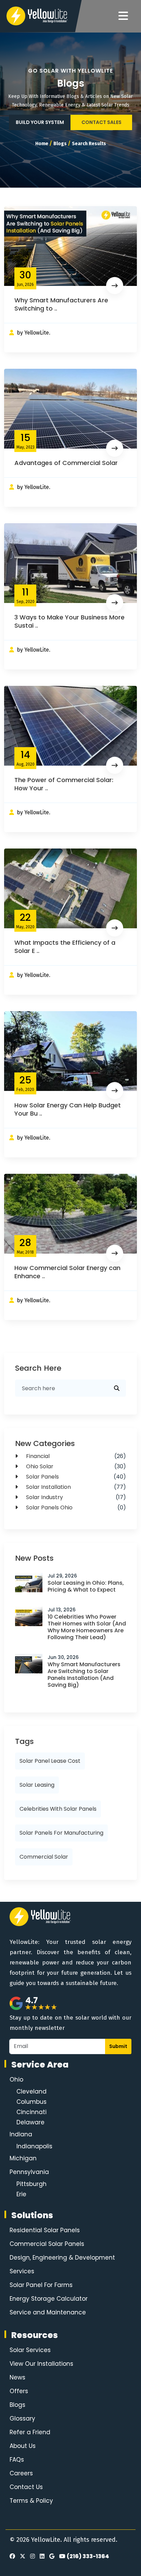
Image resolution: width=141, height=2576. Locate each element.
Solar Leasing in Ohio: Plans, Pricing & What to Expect (86, 1586)
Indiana (21, 2134)
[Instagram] (31, 2556)
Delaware (30, 2122)
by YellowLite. (34, 333)
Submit (118, 2046)
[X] (22, 2556)
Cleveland (31, 2091)
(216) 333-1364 (88, 2556)
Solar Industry (75, 1497)
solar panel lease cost (50, 1761)
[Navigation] (123, 16)
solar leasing (37, 1785)
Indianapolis (34, 2146)
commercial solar (44, 1857)
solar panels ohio (75, 1507)
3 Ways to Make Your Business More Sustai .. (69, 621)
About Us (23, 2446)
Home (42, 144)
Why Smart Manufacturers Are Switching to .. (61, 304)
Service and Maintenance (48, 2312)
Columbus (31, 2102)
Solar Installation (75, 1487)
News (17, 2377)
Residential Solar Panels (45, 2230)
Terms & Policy (31, 2501)
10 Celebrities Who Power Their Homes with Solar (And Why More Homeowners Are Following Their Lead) (87, 1627)
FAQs (17, 2460)
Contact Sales (101, 122)
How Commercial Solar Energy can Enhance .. (67, 1272)
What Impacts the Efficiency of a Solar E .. (65, 947)
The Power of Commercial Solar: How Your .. (64, 784)
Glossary (22, 2418)
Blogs (60, 144)
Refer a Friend (30, 2432)
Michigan (23, 2158)
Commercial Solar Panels (47, 2244)
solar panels (75, 1477)
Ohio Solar (75, 1466)
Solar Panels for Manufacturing (61, 1833)
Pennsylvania (29, 2172)
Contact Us (26, 2487)
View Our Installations (41, 2364)
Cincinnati (31, 2112)
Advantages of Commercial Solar (66, 463)
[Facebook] (12, 2556)
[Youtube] (61, 2556)
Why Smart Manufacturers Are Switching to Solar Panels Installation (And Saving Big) (84, 1675)
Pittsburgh (31, 2184)
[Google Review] (51, 2556)
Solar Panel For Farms (41, 2285)
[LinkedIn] (41, 2556)
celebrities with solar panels (58, 1809)
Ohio (16, 2079)
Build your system (40, 122)
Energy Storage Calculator (49, 2299)
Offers (19, 2391)
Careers (21, 2473)
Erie (21, 2194)
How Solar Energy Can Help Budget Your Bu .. (68, 1109)
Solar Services (30, 2350)
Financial (75, 1456)
